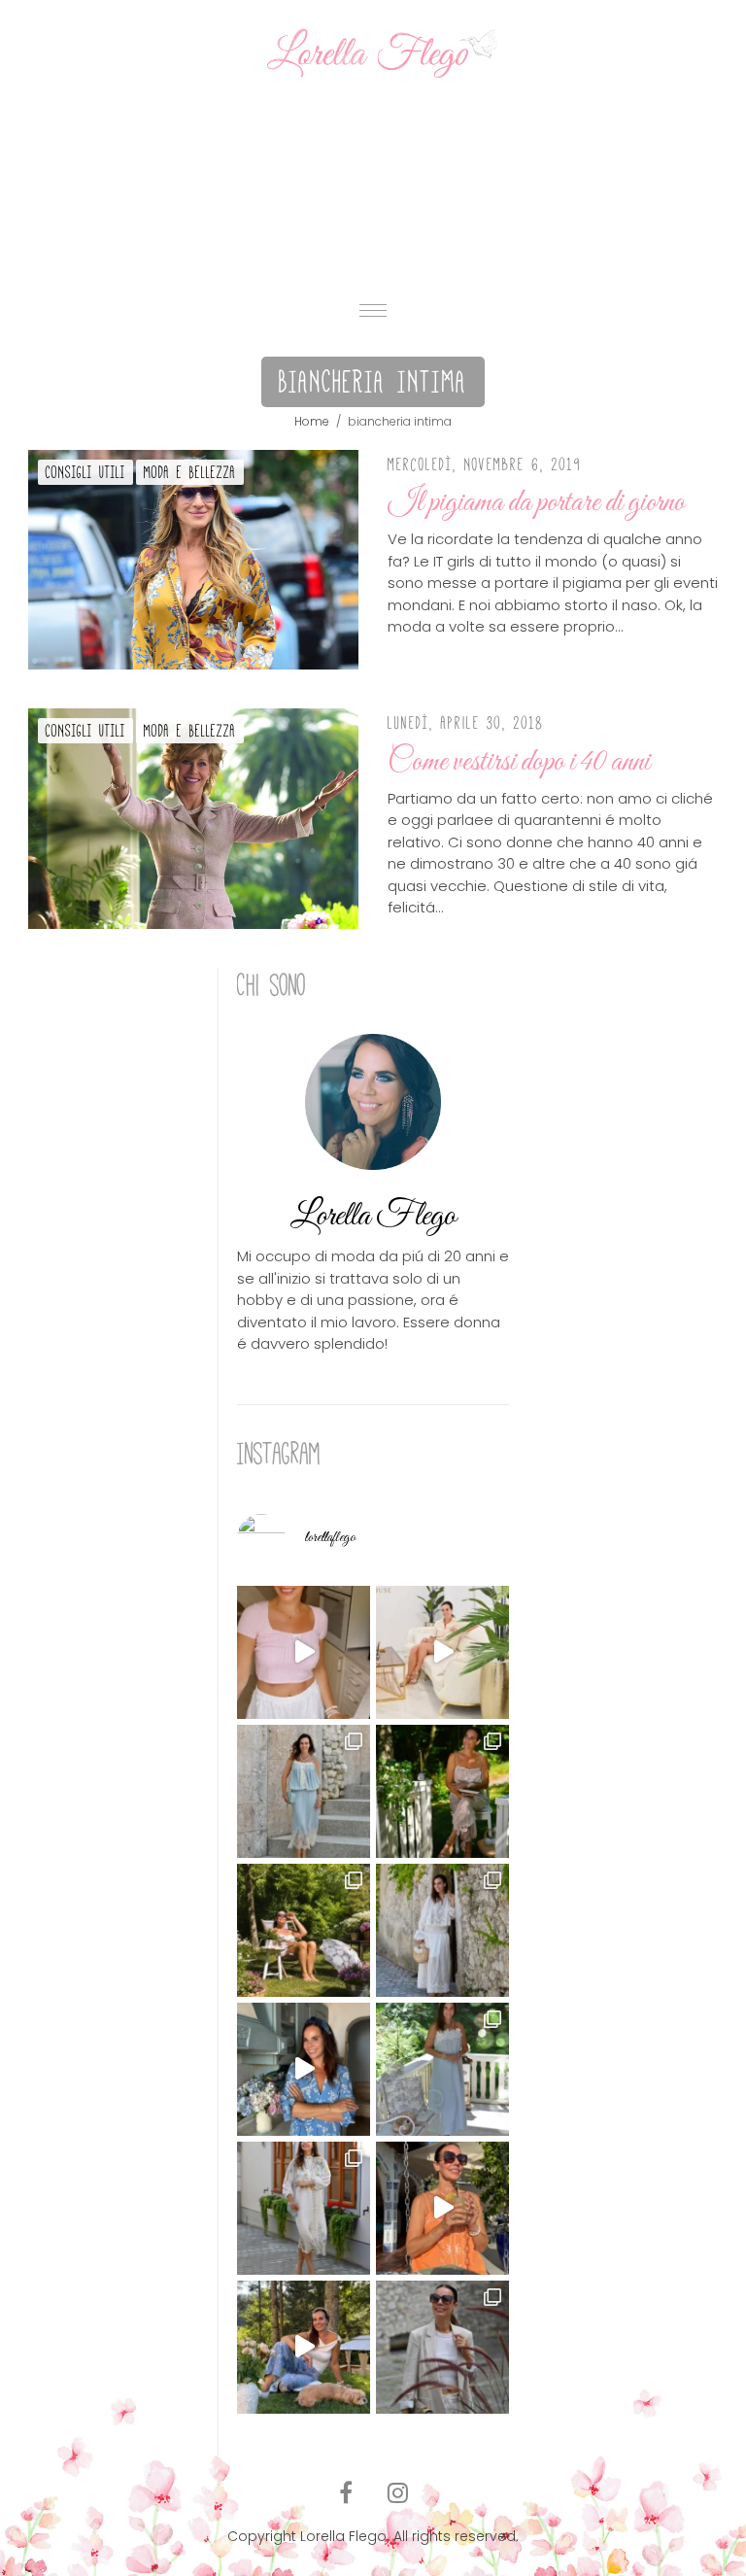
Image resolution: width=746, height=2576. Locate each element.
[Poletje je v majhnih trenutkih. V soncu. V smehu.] (442, 2208)
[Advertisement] (373, 185)
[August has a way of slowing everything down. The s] (442, 2069)
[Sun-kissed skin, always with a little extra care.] (304, 1930)
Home (312, 421)
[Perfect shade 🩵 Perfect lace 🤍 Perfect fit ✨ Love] (304, 1791)
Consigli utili (85, 472)
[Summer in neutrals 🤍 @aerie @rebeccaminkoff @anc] (442, 2347)
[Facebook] (346, 2493)
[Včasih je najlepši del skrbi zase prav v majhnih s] (442, 1652)
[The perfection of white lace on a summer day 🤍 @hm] (442, 1930)
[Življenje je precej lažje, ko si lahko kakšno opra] (304, 2069)
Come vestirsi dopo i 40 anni (519, 763)
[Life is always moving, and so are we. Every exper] (442, 1791)
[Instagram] (398, 2493)
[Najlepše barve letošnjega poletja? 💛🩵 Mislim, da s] (304, 2347)
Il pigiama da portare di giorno (536, 503)
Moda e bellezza (190, 472)
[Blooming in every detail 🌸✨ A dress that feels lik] (304, 2208)
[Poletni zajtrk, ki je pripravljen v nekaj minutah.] (304, 1652)
